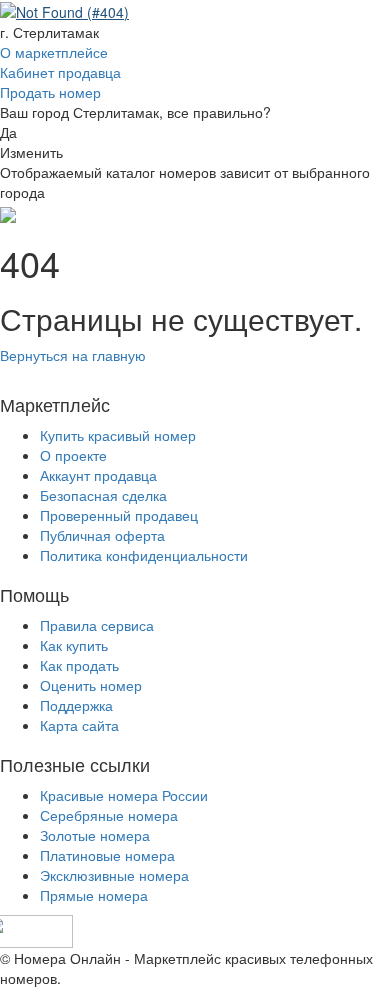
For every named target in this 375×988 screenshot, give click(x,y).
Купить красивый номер (118, 435)
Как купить (74, 645)
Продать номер (50, 92)
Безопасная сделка (103, 495)
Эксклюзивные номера (114, 875)
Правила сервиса (97, 625)
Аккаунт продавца (98, 475)
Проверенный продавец (119, 515)
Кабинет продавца (60, 72)
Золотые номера (95, 835)
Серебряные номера (109, 815)
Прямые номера (94, 895)
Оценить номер (91, 685)
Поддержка (76, 705)
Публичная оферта (102, 535)
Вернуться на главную (73, 355)
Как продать (79, 665)
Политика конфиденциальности (144, 555)
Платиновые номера (107, 855)
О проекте (73, 455)
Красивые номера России (124, 795)
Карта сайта (79, 725)
